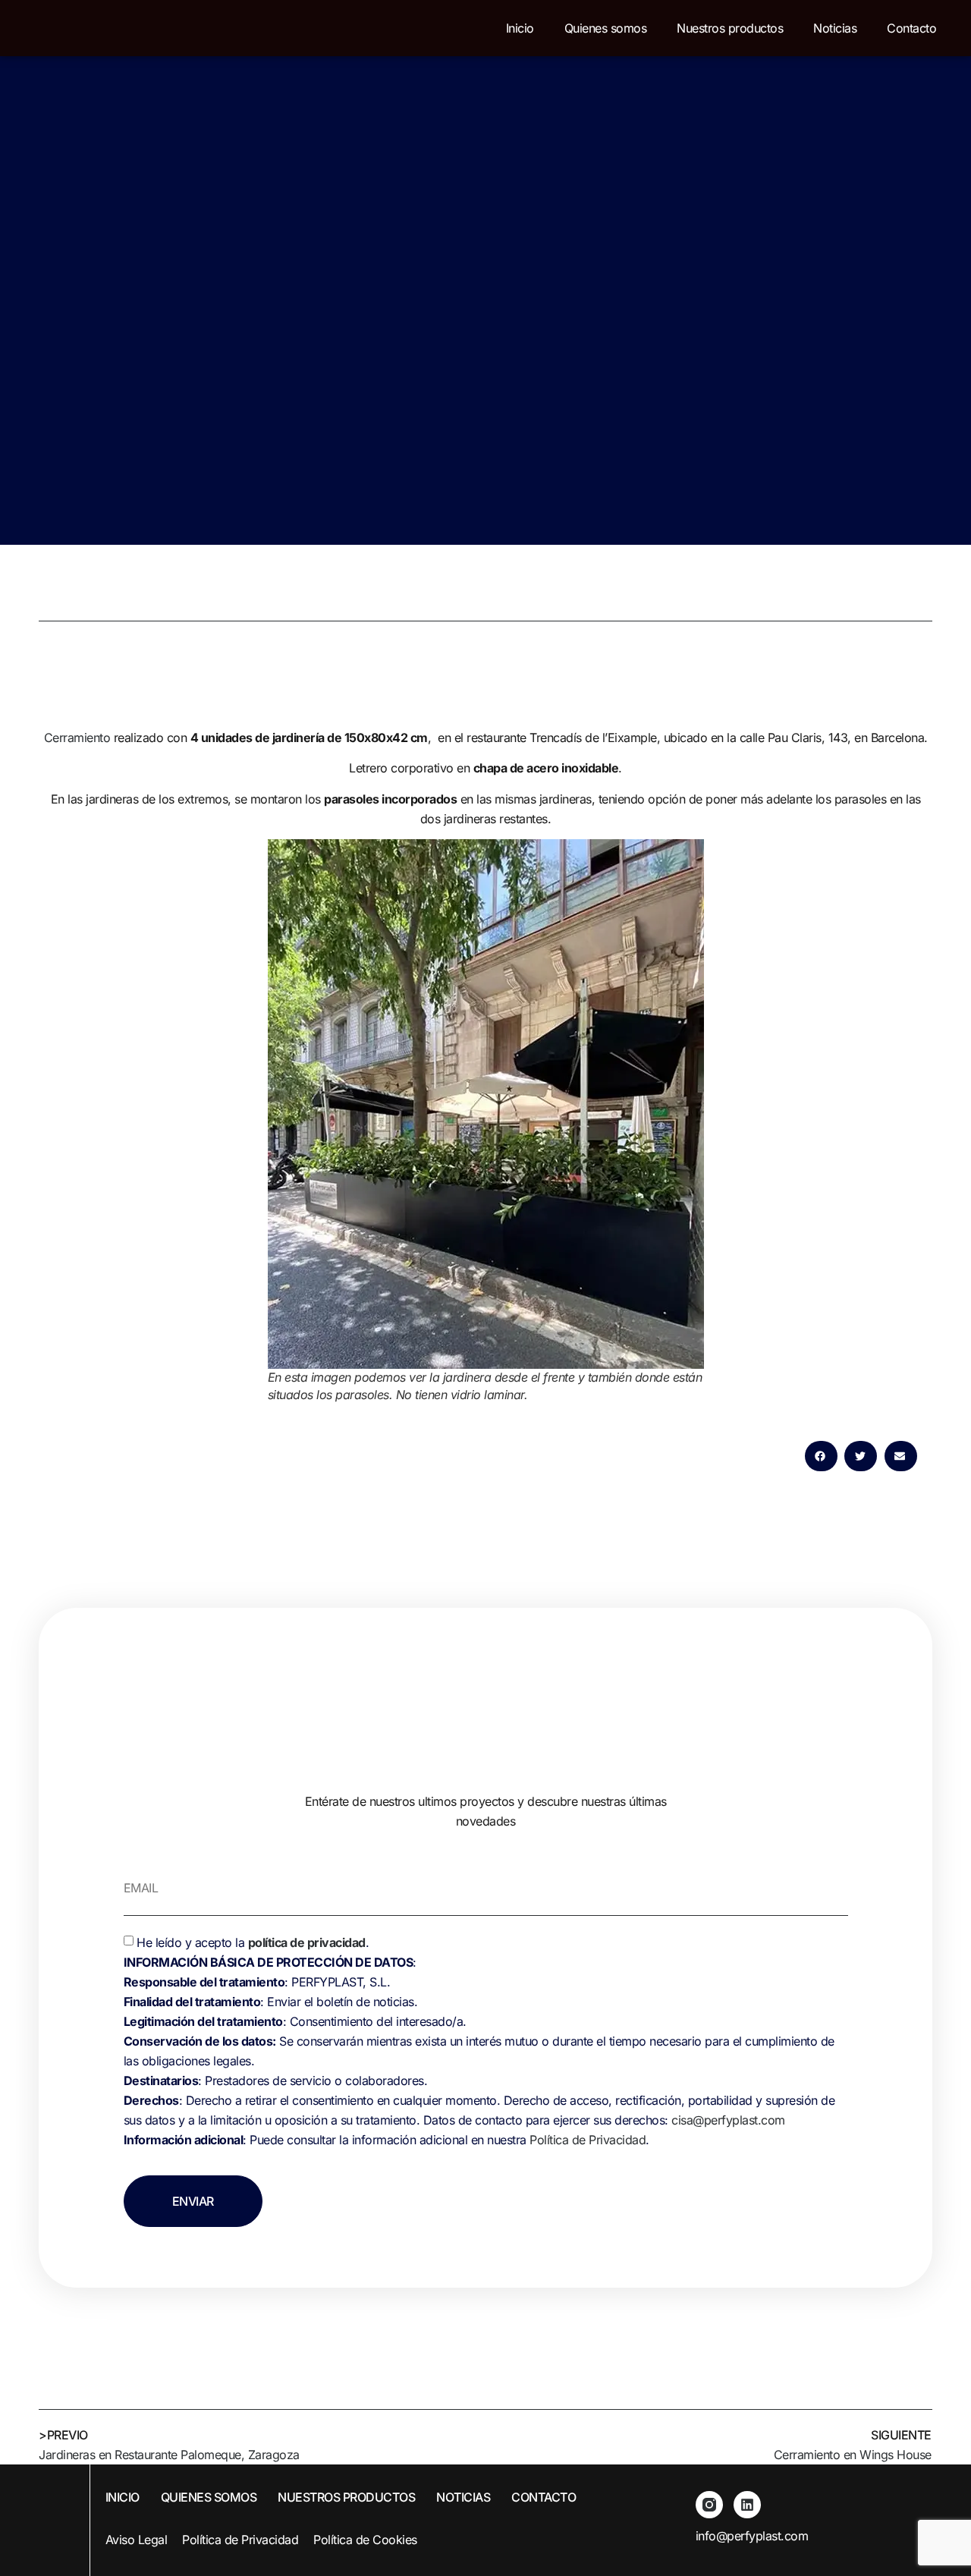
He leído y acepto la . (479, 2041)
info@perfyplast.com (752, 2536)
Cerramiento (77, 738)
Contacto (911, 28)
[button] (821, 1456)
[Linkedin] (747, 2505)
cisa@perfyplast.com (728, 2120)
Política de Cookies (365, 2540)
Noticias (835, 28)
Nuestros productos (730, 28)
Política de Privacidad (588, 2140)
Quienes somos (606, 28)
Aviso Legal (137, 2540)
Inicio (520, 28)
